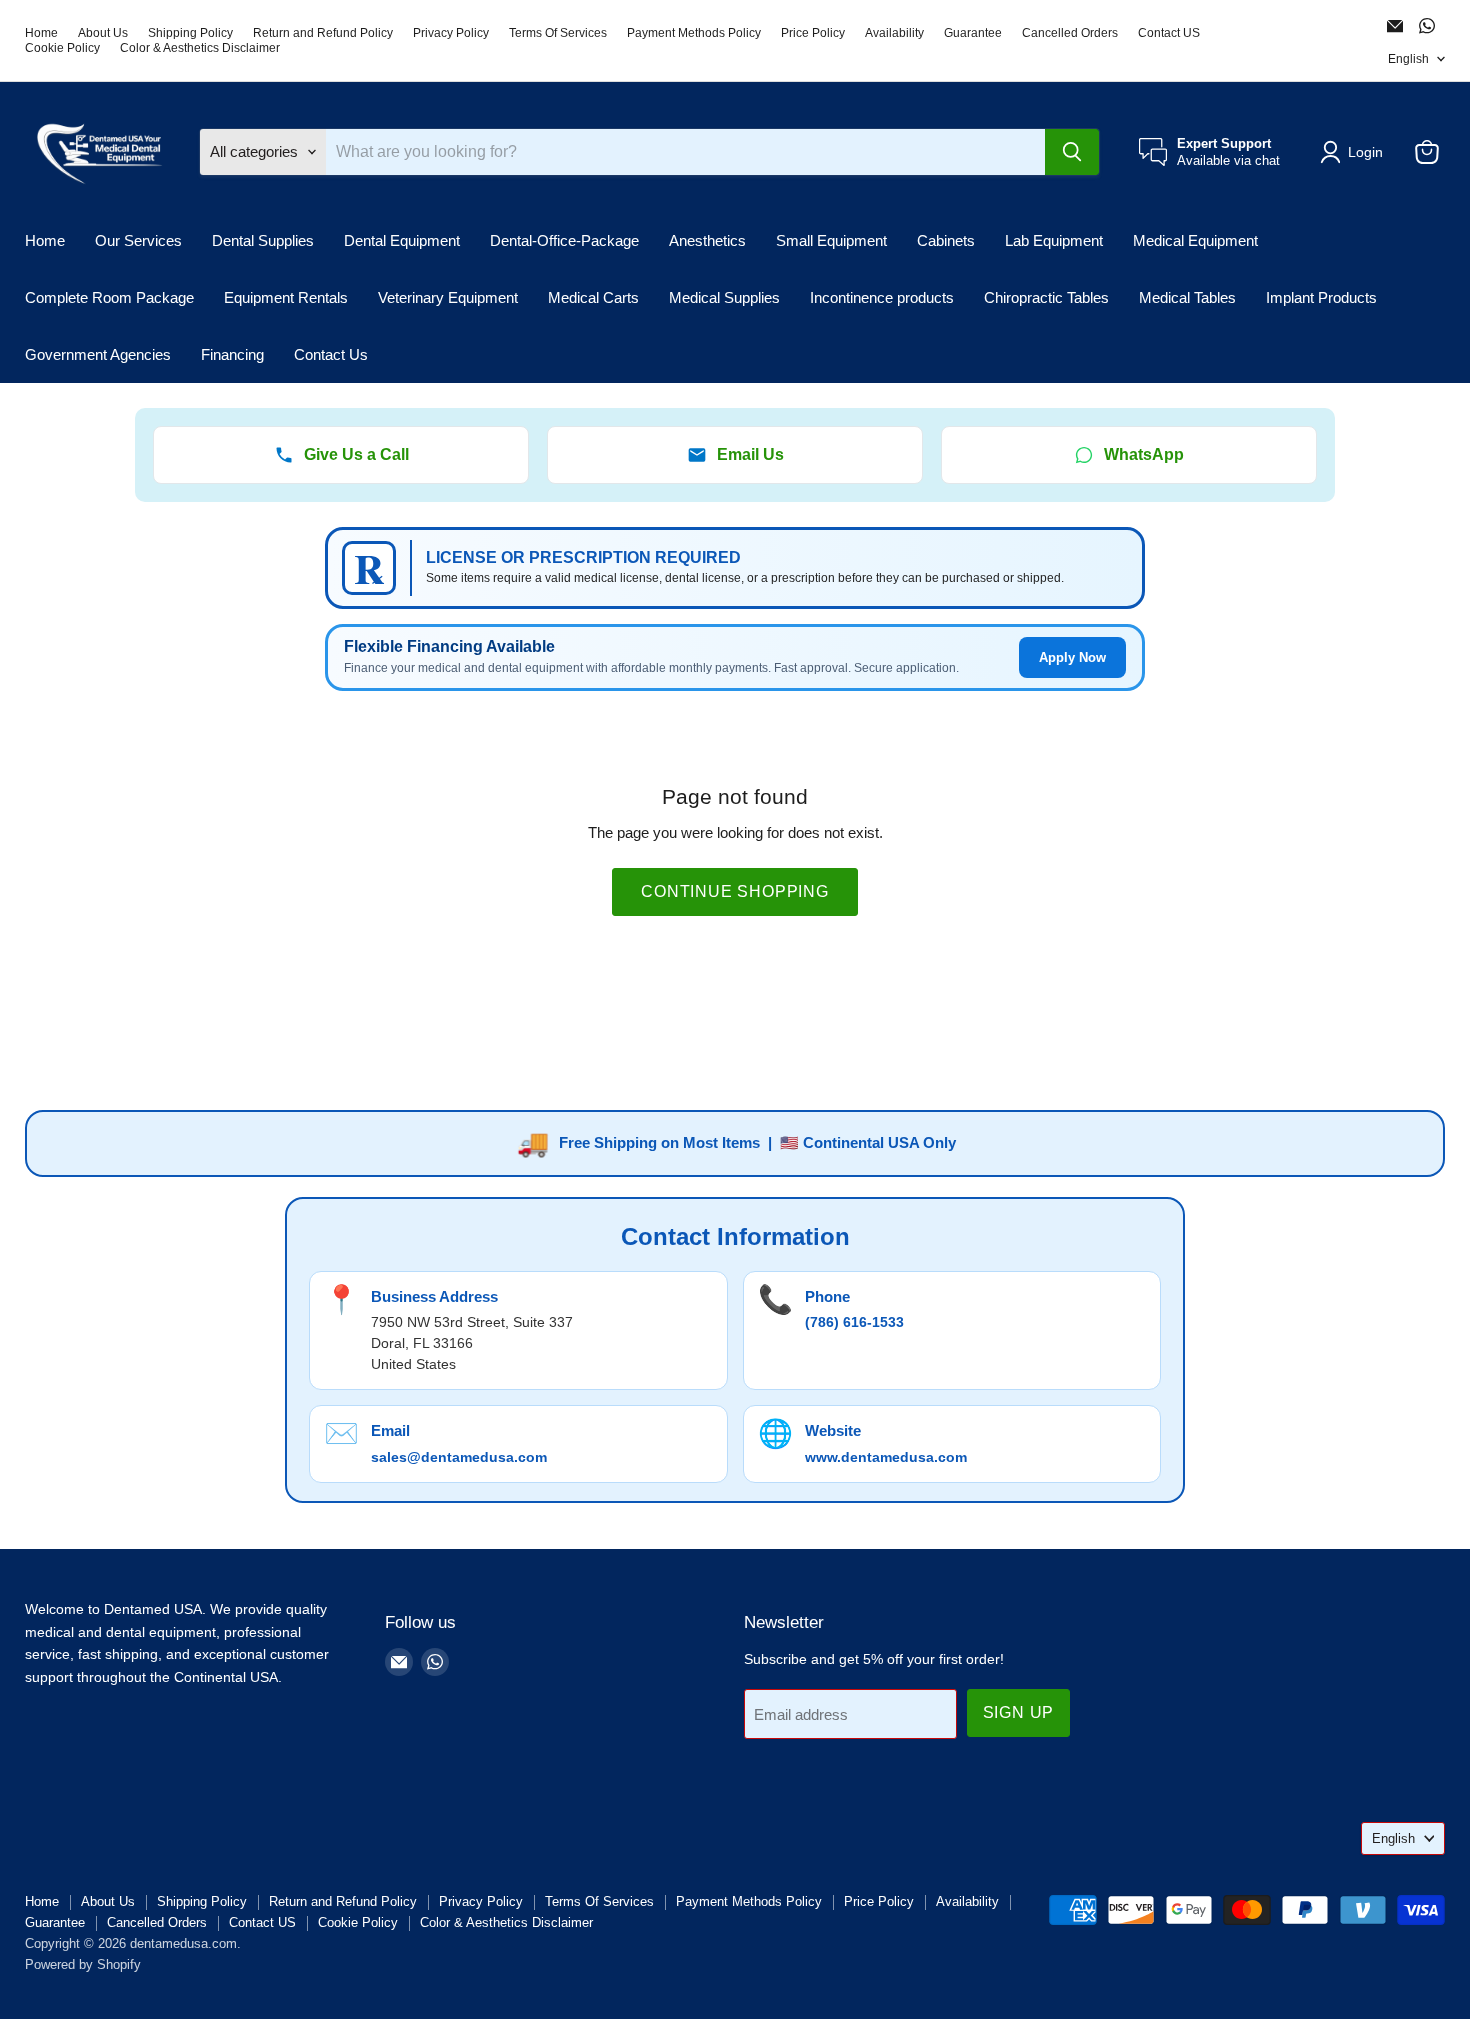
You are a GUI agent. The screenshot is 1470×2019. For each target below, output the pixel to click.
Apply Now (1072, 657)
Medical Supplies (724, 297)
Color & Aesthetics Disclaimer (200, 48)
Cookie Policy (62, 48)
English (1408, 59)
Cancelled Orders (1070, 33)
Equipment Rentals (286, 297)
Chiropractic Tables (1046, 297)
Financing (232, 354)
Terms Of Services (558, 33)
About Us (103, 33)
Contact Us (331, 354)
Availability (894, 33)
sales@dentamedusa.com (459, 1457)
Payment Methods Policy (694, 33)
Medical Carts (593, 297)
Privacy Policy (451, 33)
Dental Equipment (402, 240)
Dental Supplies (263, 240)
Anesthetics (707, 240)
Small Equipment (831, 240)
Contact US (1169, 33)
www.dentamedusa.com (886, 1457)
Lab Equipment (1054, 240)
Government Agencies (98, 354)
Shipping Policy (190, 33)
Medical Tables (1187, 297)
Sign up (1019, 1712)
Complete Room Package (109, 297)
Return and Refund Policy (323, 33)
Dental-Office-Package (564, 240)
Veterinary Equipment (448, 297)
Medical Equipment (1195, 240)
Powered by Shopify (83, 1964)
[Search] (1072, 152)
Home (41, 33)
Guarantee (973, 33)
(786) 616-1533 (854, 1322)
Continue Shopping (735, 891)
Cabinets (946, 240)
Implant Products (1321, 297)
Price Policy (813, 33)
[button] (1355, 152)
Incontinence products (882, 297)
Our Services (138, 240)
